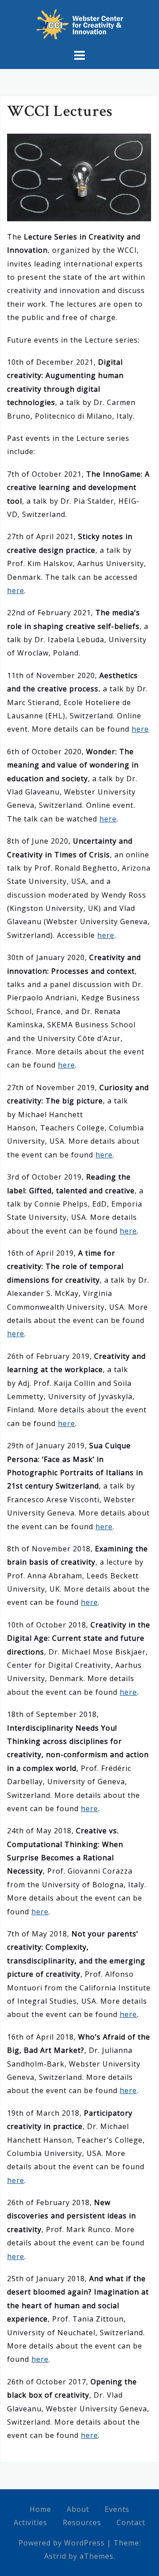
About (78, 2509)
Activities (30, 2522)
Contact (131, 2522)
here (16, 590)
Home (40, 2509)
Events (117, 2509)
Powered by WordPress (62, 2543)
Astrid (55, 2556)
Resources (82, 2522)
